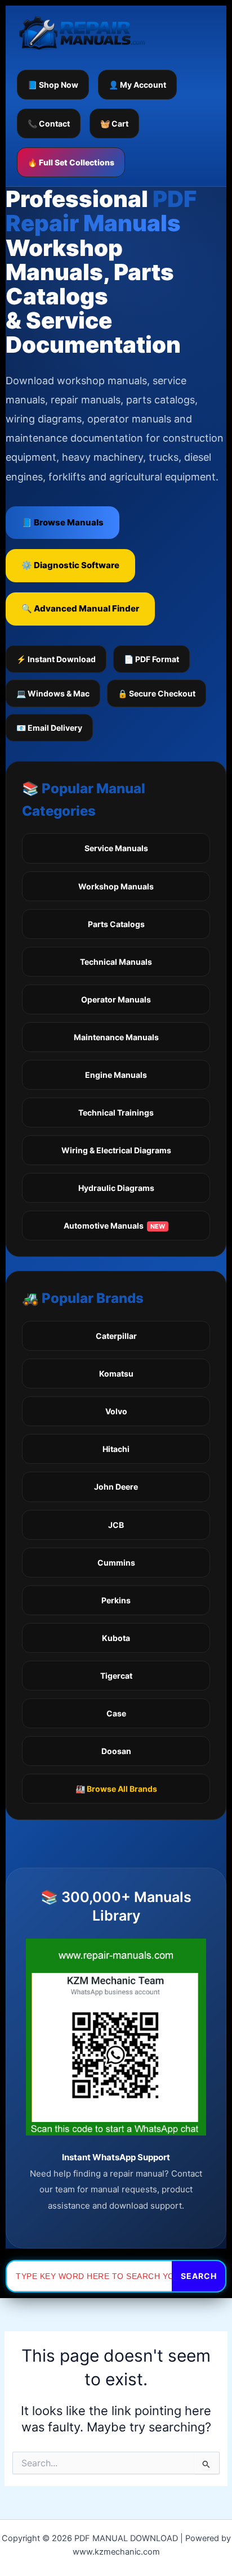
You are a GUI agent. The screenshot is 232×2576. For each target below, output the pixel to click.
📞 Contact (49, 123)
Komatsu (116, 1374)
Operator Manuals (116, 999)
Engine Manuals (116, 1075)
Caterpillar (116, 1336)
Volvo (116, 1411)
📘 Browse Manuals (63, 522)
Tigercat (116, 1676)
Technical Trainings (116, 1112)
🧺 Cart (114, 123)
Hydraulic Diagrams (116, 1188)
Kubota (116, 1638)
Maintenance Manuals (116, 1037)
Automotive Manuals (114, 1226)
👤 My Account (137, 85)
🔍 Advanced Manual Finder (80, 608)
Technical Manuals (116, 962)
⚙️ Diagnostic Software (70, 565)
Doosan (116, 1751)
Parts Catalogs (116, 924)
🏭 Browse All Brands (116, 1789)
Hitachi (116, 1449)
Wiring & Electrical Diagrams (116, 1150)
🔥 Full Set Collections (71, 162)
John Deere (116, 1487)
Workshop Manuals (116, 886)
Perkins (116, 1600)
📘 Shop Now (53, 85)
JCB (116, 1525)
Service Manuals (116, 848)
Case (116, 1713)
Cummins (116, 1563)
